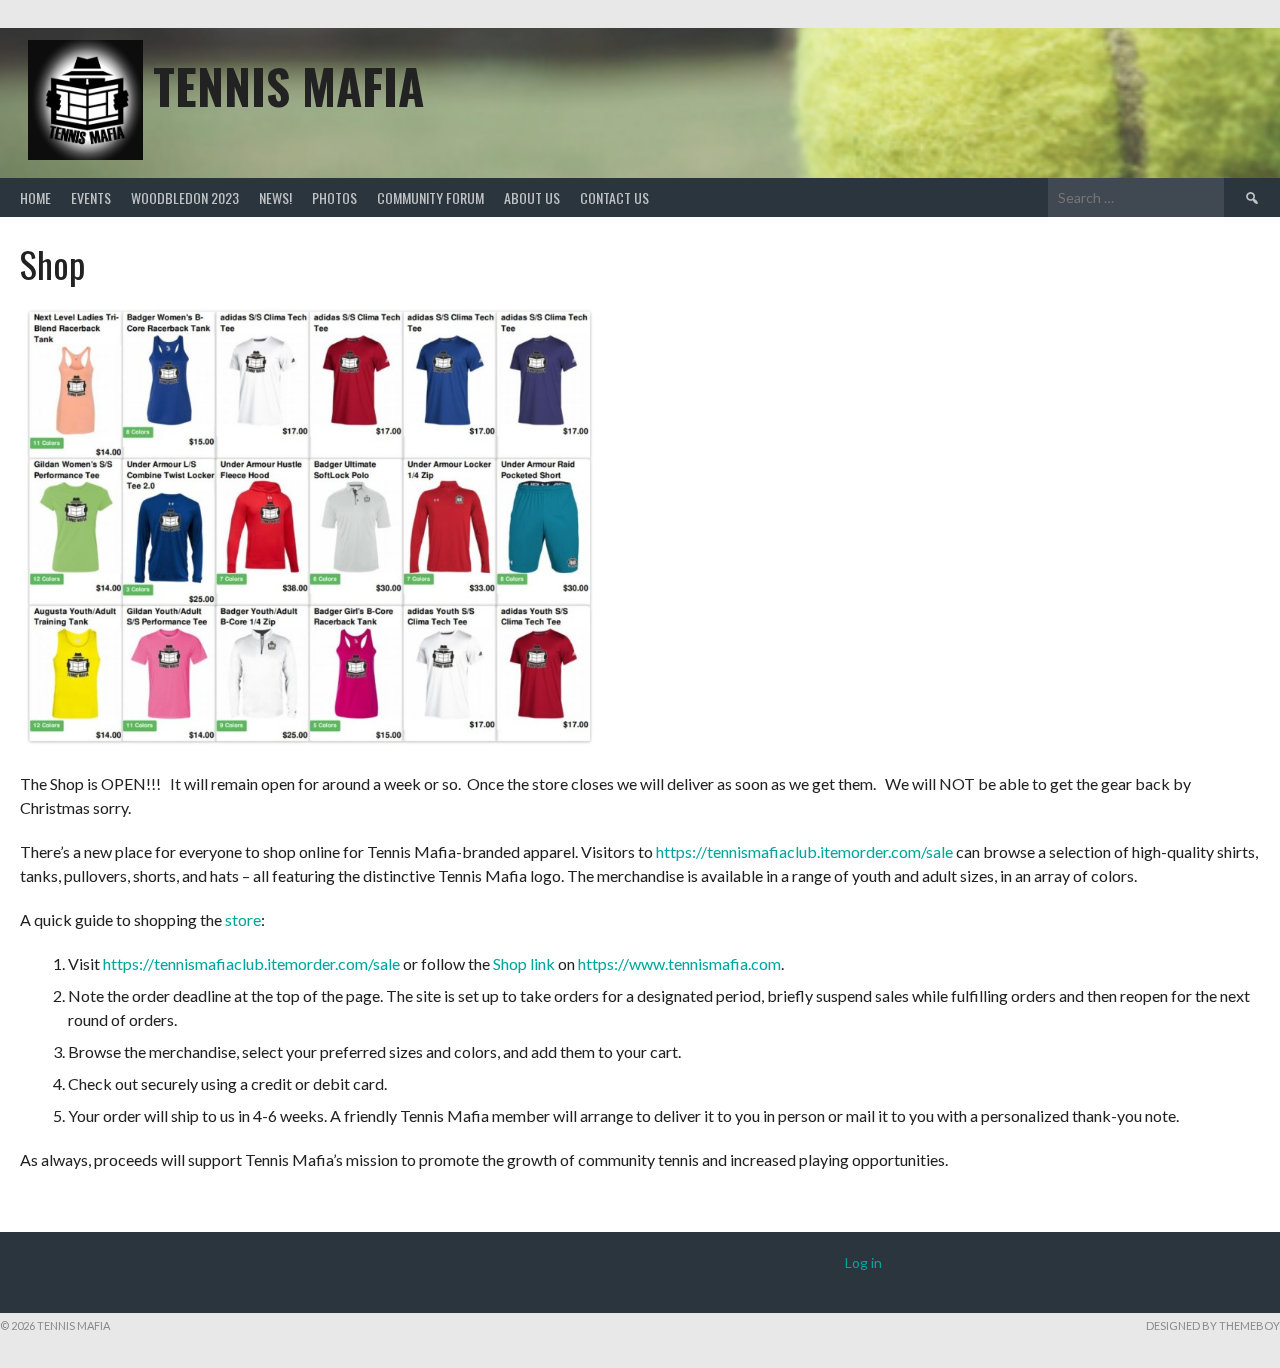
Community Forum (430, 197)
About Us (532, 197)
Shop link (524, 963)
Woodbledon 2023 (185, 197)
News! (275, 197)
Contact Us (614, 197)
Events (91, 197)
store (243, 919)
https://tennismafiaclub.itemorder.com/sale (804, 851)
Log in (863, 1262)
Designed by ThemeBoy (1213, 1325)
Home (35, 197)
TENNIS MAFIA (288, 85)
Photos (334, 197)
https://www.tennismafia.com (679, 963)
